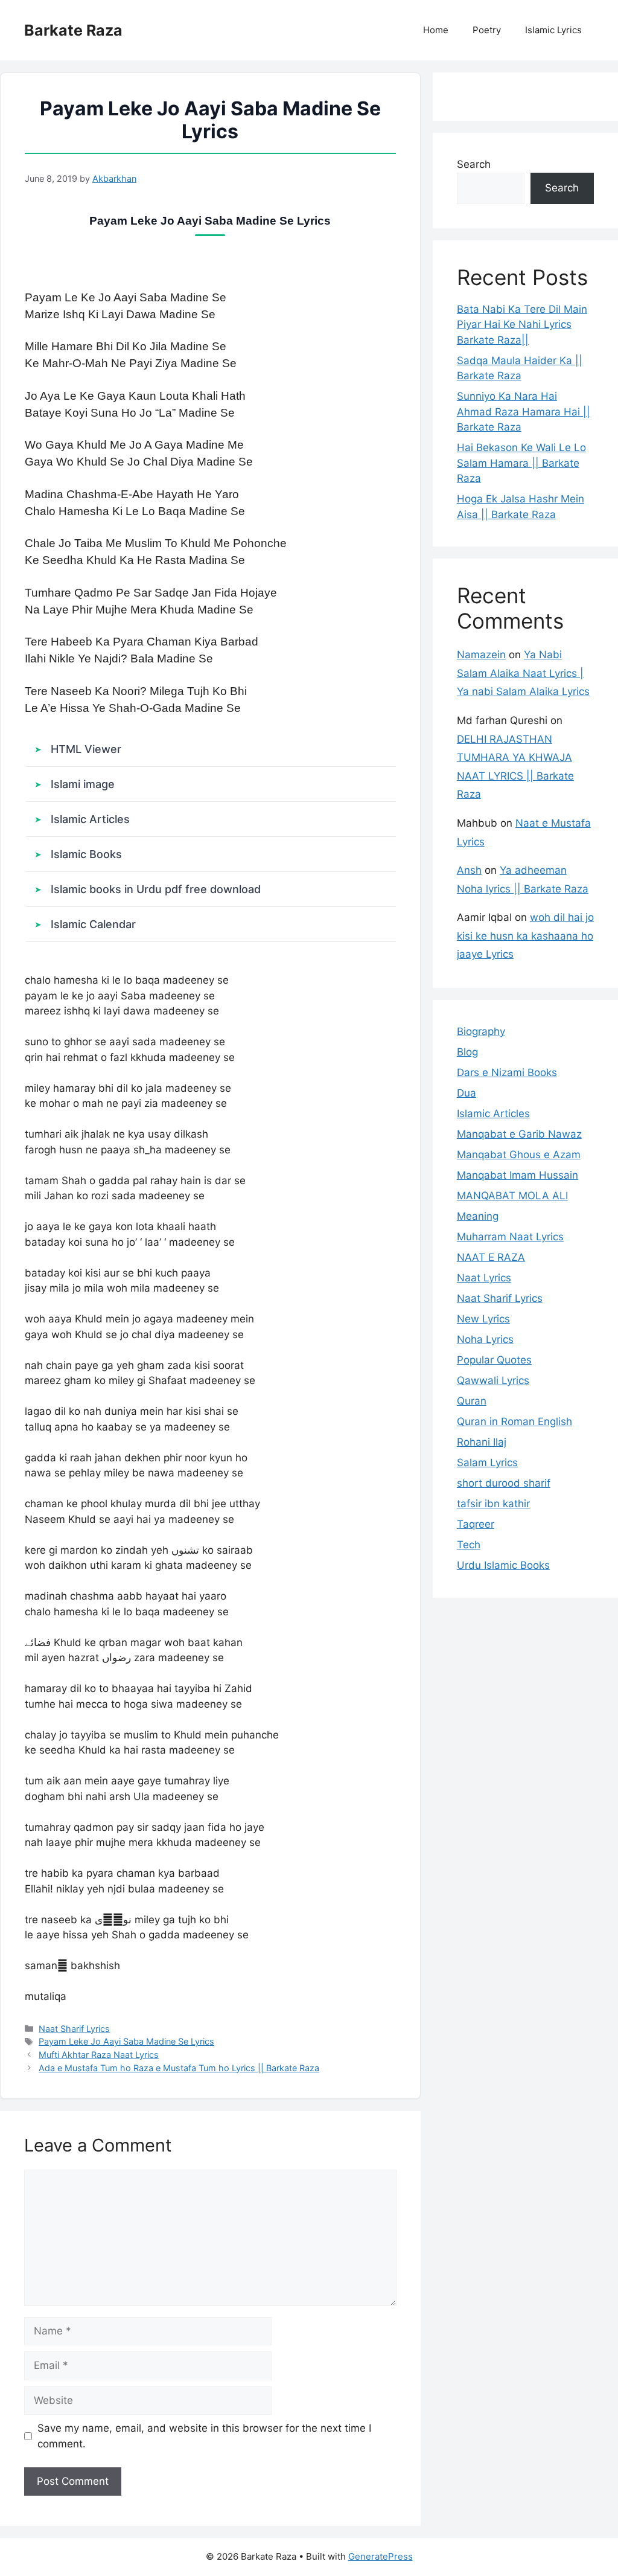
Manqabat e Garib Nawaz (519, 1134)
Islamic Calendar (93, 924)
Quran (472, 1401)
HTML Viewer (86, 749)
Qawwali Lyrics (493, 1380)
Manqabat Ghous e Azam (519, 1155)
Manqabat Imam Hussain (518, 1175)
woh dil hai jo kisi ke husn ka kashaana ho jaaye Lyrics (525, 936)
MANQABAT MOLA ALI (512, 1196)
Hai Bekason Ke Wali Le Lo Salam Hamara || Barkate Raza (521, 463)
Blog (467, 1052)
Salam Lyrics (487, 1463)
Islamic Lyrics (553, 30)
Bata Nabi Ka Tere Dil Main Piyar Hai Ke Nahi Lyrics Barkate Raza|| (522, 325)
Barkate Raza (73, 30)
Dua (467, 1093)
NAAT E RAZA (491, 1257)
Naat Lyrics (484, 1278)
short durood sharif (504, 1483)
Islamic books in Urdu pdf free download (156, 889)
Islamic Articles (90, 819)
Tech (469, 1545)
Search (474, 164)
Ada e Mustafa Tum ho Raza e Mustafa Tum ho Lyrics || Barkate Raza (179, 2068)
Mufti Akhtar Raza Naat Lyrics (99, 2055)
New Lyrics (483, 1319)
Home (436, 30)
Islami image (83, 784)
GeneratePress (381, 2556)
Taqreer (476, 1524)
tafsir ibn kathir (493, 1504)
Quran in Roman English (514, 1421)
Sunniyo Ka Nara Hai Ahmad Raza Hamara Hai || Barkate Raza (524, 412)
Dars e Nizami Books (507, 1072)
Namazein (481, 655)
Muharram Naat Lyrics (510, 1237)
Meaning (478, 1216)
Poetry (487, 30)
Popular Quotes (494, 1360)
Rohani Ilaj (482, 1442)
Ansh (469, 870)
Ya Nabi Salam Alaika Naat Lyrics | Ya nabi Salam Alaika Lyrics (523, 673)
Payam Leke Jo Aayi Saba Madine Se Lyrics (126, 2041)
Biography (481, 1031)
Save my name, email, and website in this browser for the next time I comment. (204, 2436)
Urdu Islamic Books (503, 1565)
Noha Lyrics (485, 1339)
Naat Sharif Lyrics (74, 2029)
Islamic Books (86, 854)
